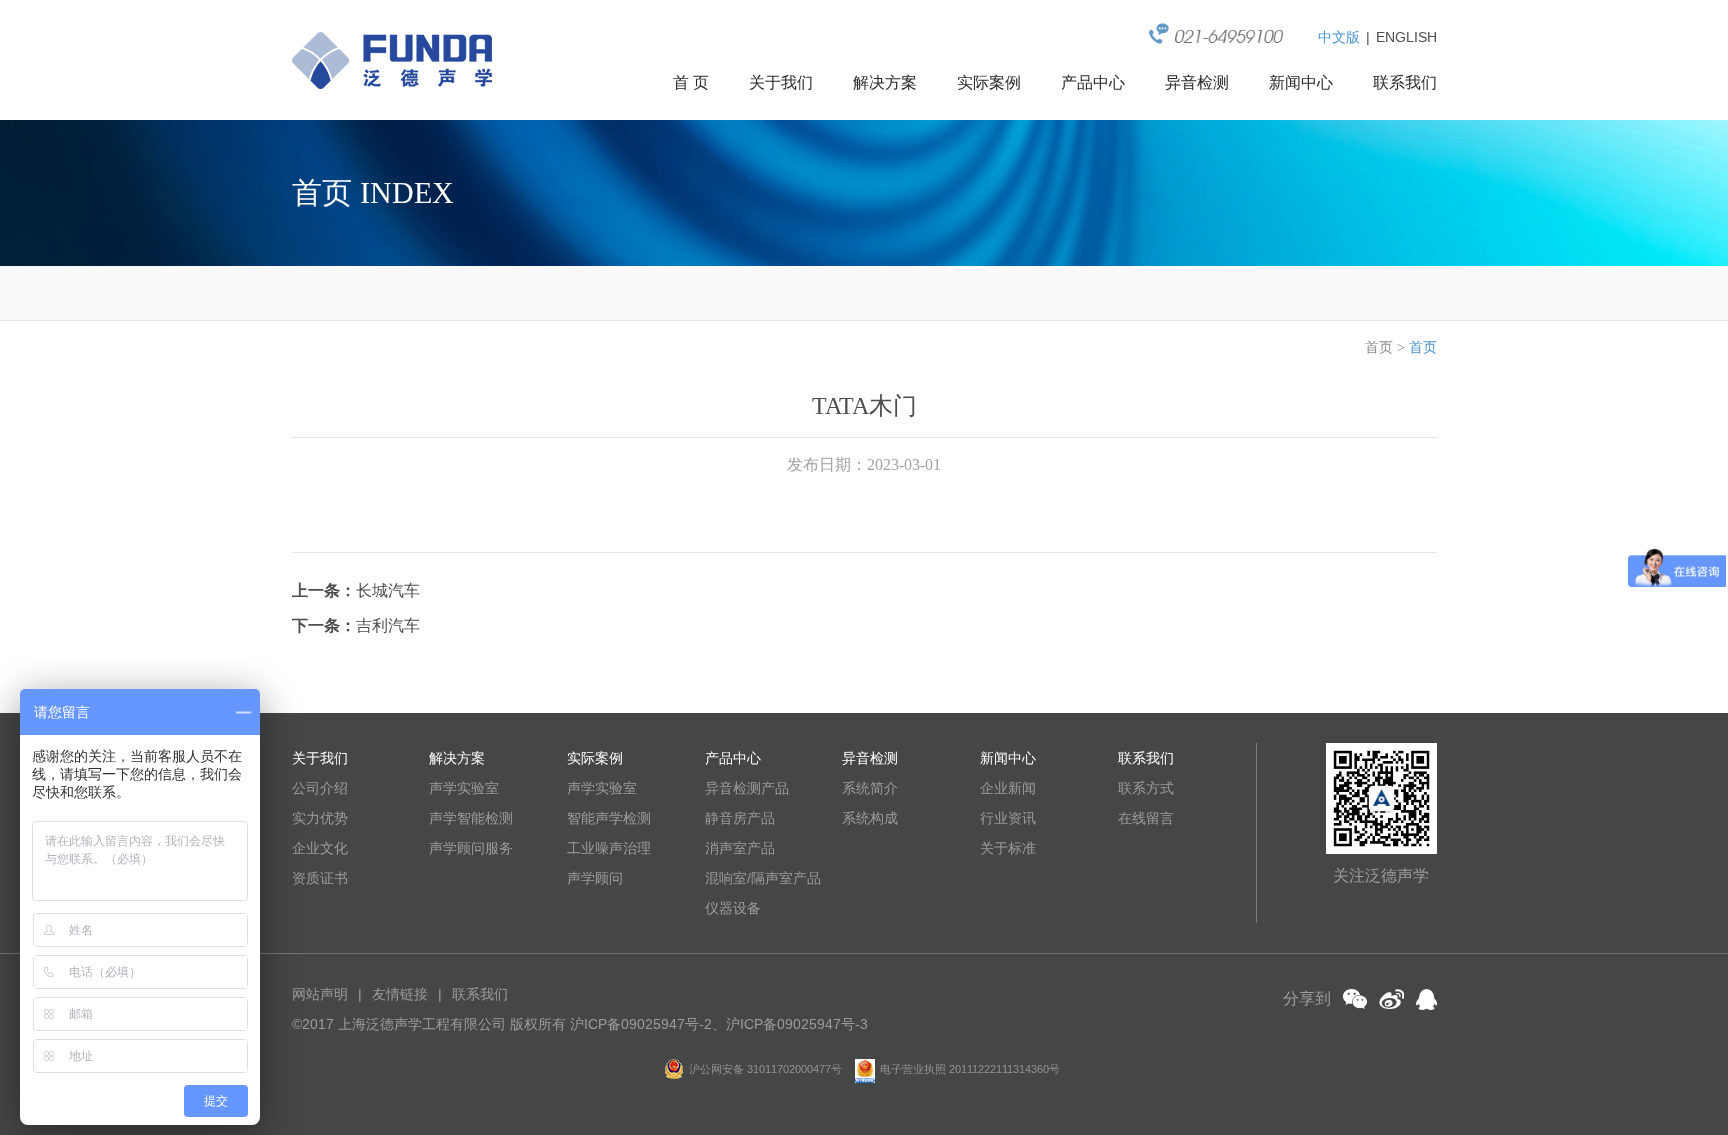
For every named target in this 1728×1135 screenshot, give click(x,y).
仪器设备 (733, 908)
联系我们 (1405, 82)
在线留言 (1146, 818)
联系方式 (1146, 788)
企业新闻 (1008, 788)
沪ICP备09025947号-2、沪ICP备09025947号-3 (719, 1024)
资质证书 (320, 878)
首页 (1379, 347)
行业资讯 (1008, 818)
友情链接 (400, 994)
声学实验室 (464, 788)
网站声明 (320, 994)
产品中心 (1093, 82)
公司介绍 (320, 788)
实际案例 (989, 82)
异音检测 (1197, 82)
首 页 (691, 82)
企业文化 (320, 848)
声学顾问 (595, 878)
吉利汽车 (388, 625)
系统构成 (870, 818)
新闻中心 (1301, 82)
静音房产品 (740, 818)
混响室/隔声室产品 (763, 878)
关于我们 (781, 82)
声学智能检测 (471, 818)
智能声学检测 (609, 818)
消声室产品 (740, 848)
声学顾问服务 (471, 848)
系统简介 (870, 788)
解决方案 (885, 82)
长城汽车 (388, 590)
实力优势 (320, 818)
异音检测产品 (747, 788)
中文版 (1339, 37)
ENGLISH (1406, 37)
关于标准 (1008, 848)
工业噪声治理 (609, 848)
